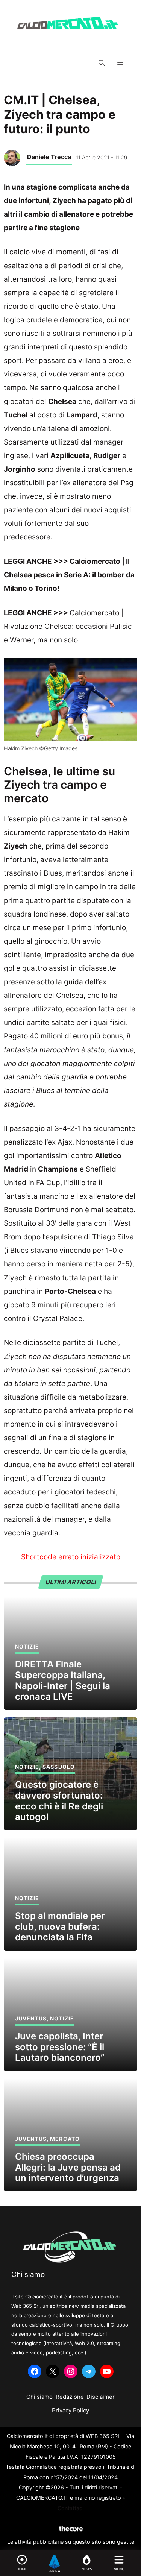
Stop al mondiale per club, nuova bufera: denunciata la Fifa (60, 1927)
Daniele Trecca (49, 157)
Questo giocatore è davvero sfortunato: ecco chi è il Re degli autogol (59, 1801)
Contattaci (70, 2508)
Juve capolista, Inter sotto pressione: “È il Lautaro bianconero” (60, 2047)
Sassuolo (59, 1767)
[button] (102, 63)
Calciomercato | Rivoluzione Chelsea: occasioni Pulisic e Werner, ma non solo (68, 626)
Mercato (65, 2139)
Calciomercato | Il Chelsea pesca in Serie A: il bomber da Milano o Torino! (69, 575)
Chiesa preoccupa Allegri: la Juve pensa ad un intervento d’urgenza (68, 2167)
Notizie (27, 1646)
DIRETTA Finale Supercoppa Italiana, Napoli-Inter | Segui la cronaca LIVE (63, 1680)
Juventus (31, 2018)
